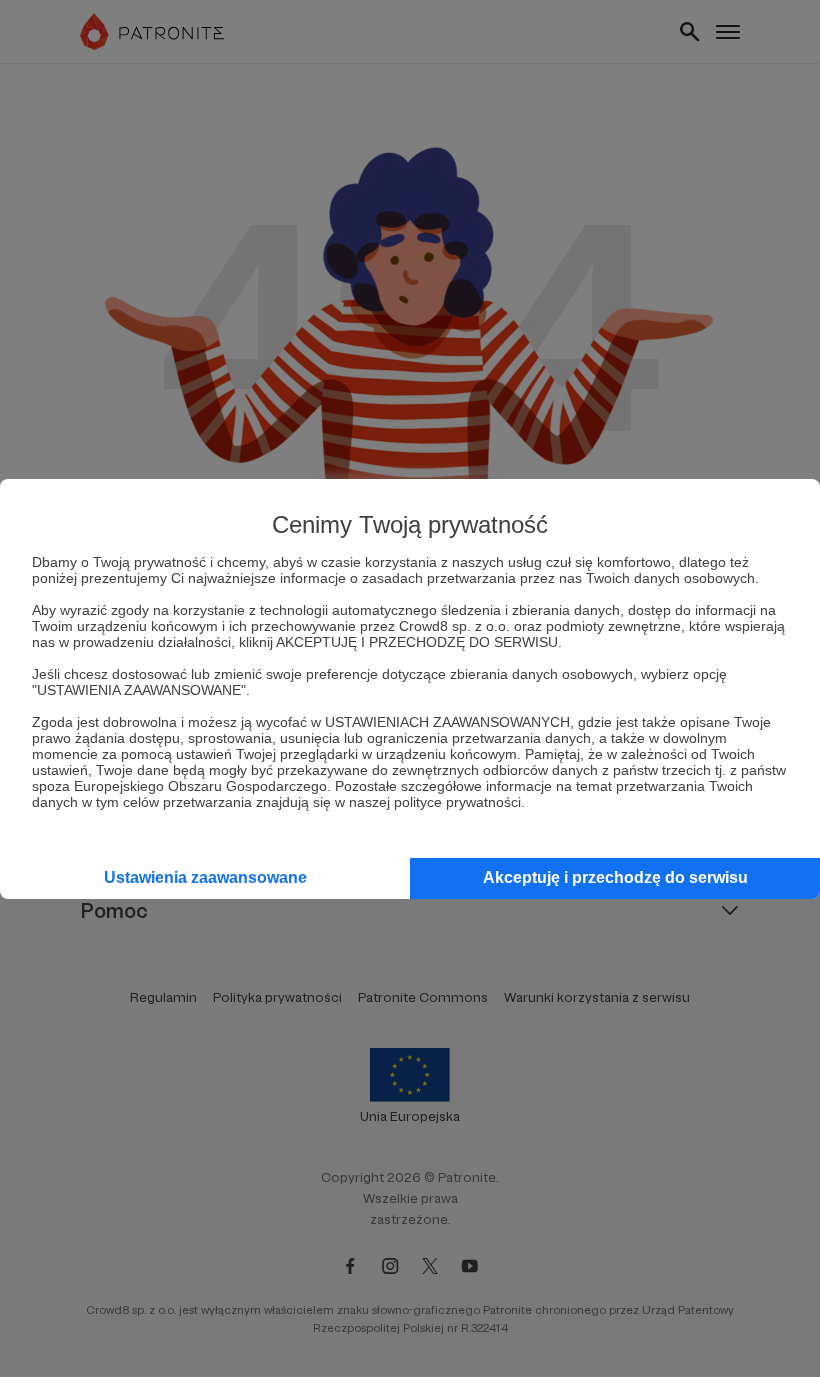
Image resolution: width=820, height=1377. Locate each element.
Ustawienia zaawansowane (205, 877)
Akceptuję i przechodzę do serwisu (615, 877)
